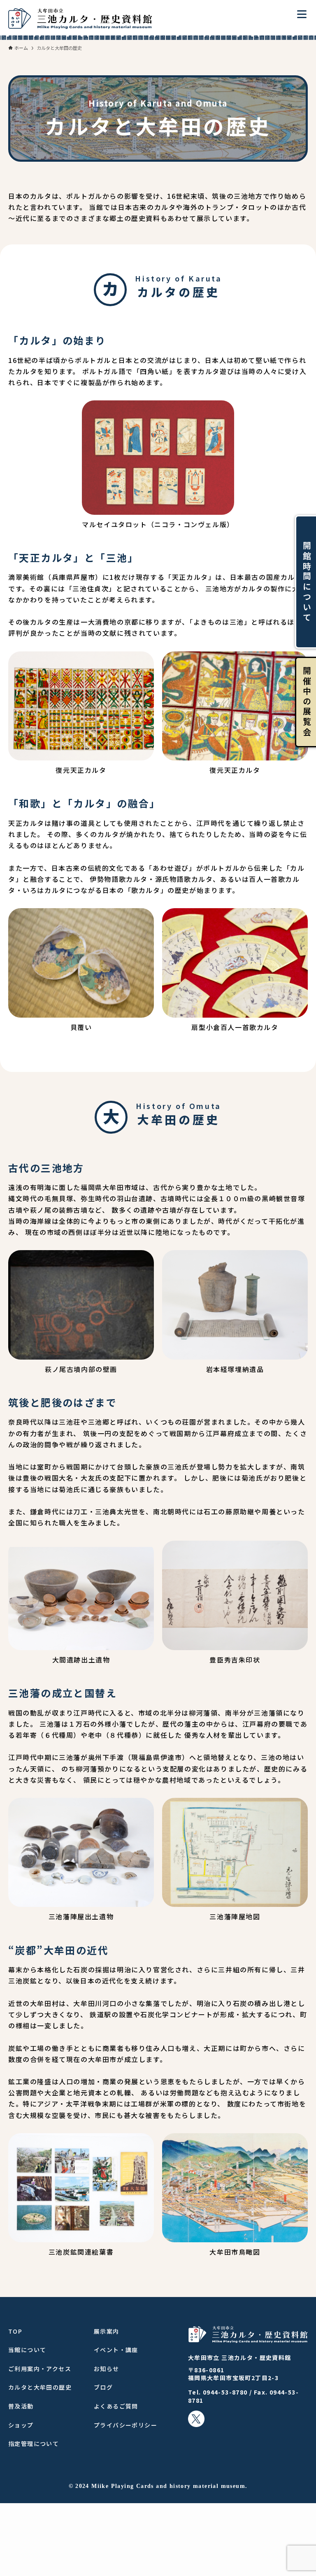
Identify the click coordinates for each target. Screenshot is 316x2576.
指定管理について (34, 2443)
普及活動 (21, 2406)
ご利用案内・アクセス (40, 2369)
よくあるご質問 (116, 2406)
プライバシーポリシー (125, 2425)
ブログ (103, 2387)
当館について (27, 2350)
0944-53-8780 (225, 2392)
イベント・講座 (116, 2350)
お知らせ (107, 2369)
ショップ (21, 2425)
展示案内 (107, 2331)
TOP (15, 2331)
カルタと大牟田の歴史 (40, 2387)
